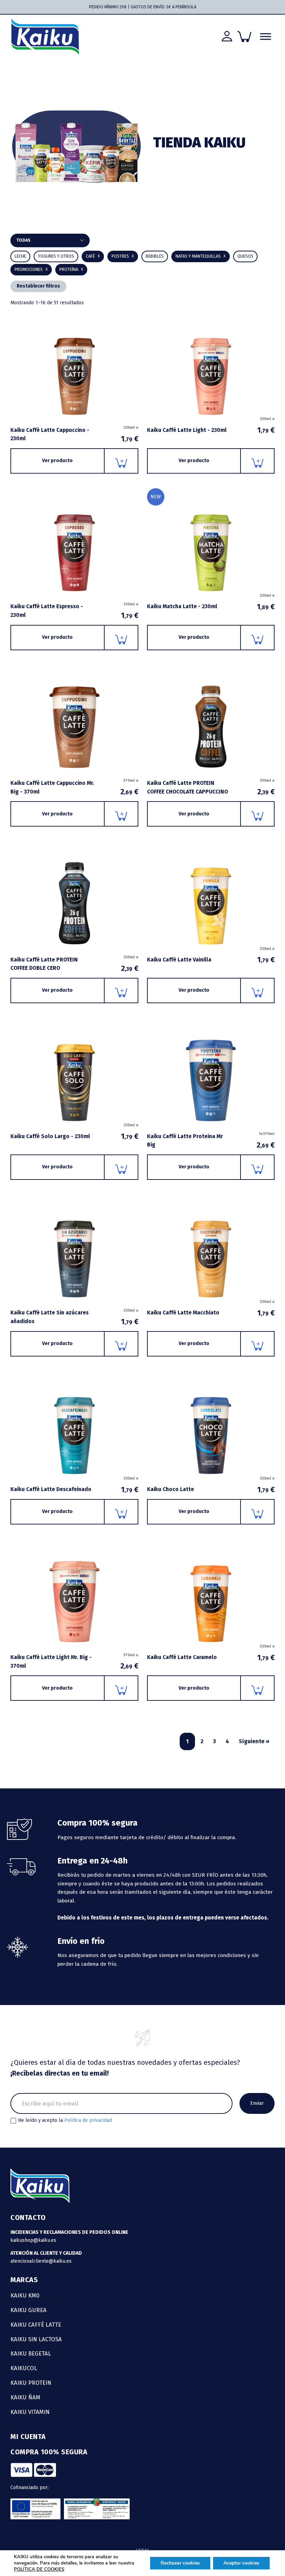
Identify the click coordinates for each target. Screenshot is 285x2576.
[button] (155, 256)
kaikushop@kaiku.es (33, 2240)
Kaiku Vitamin (30, 2412)
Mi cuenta (28, 2437)
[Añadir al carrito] (121, 461)
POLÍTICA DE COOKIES (39, 2569)
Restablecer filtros (38, 286)
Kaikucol (24, 2368)
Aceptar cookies (241, 2563)
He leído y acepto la (65, 2120)
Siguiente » (254, 1741)
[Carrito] (244, 37)
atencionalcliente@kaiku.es (41, 2261)
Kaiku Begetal (31, 2353)
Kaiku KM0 (25, 2295)
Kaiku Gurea (28, 2310)
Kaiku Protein (31, 2383)
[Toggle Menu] (266, 37)
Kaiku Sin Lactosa (36, 2339)
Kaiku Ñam (25, 2397)
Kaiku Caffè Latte (36, 2325)
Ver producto (57, 461)
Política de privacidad (88, 2120)
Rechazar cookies (180, 2563)
